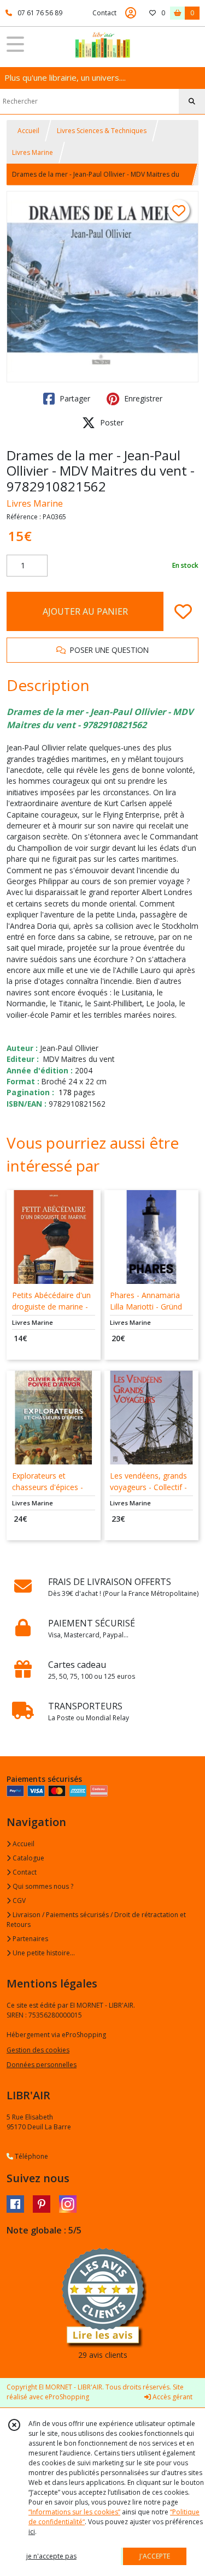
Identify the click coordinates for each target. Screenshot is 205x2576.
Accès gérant (172, 2397)
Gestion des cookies (38, 2050)
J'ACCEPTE (155, 2556)
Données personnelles (42, 2065)
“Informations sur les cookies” (74, 2512)
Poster (111, 422)
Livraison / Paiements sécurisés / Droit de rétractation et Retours (96, 1920)
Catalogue (28, 1858)
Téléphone (31, 2156)
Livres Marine (33, 152)
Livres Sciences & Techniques (102, 131)
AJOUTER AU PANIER (85, 611)
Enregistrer (142, 398)
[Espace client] (131, 13)
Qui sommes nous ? (42, 1886)
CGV (18, 1901)
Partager (74, 398)
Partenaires (30, 1939)
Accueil (28, 131)
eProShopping (67, 2397)
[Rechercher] (192, 101)
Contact (104, 13)
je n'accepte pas (51, 2556)
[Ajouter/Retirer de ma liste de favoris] (183, 611)
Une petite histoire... (43, 1953)
